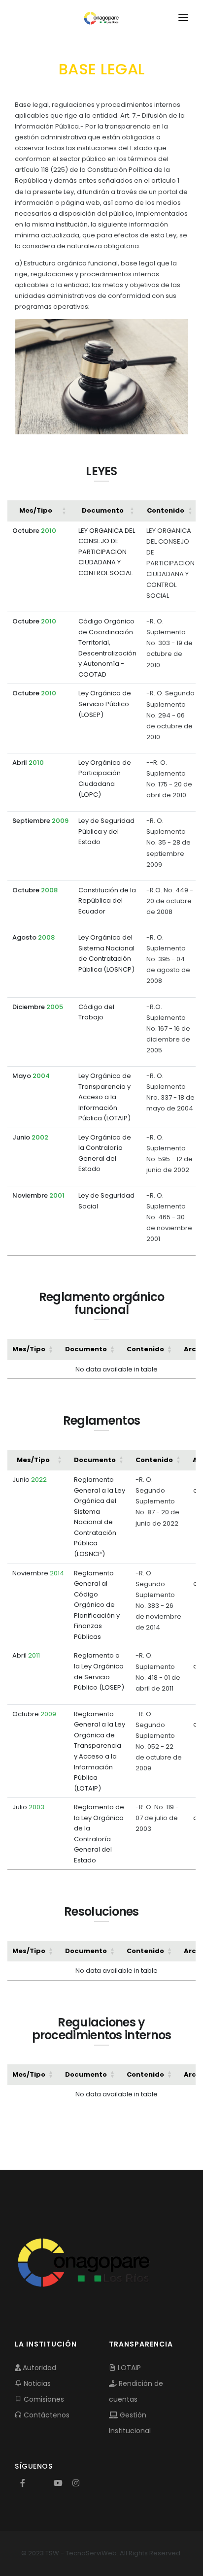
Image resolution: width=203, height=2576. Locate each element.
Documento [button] (103, 510)
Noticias (36, 2383)
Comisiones (43, 2399)
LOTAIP (128, 2368)
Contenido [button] (166, 510)
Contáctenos (46, 2415)
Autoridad (38, 2368)
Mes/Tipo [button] (36, 510)
